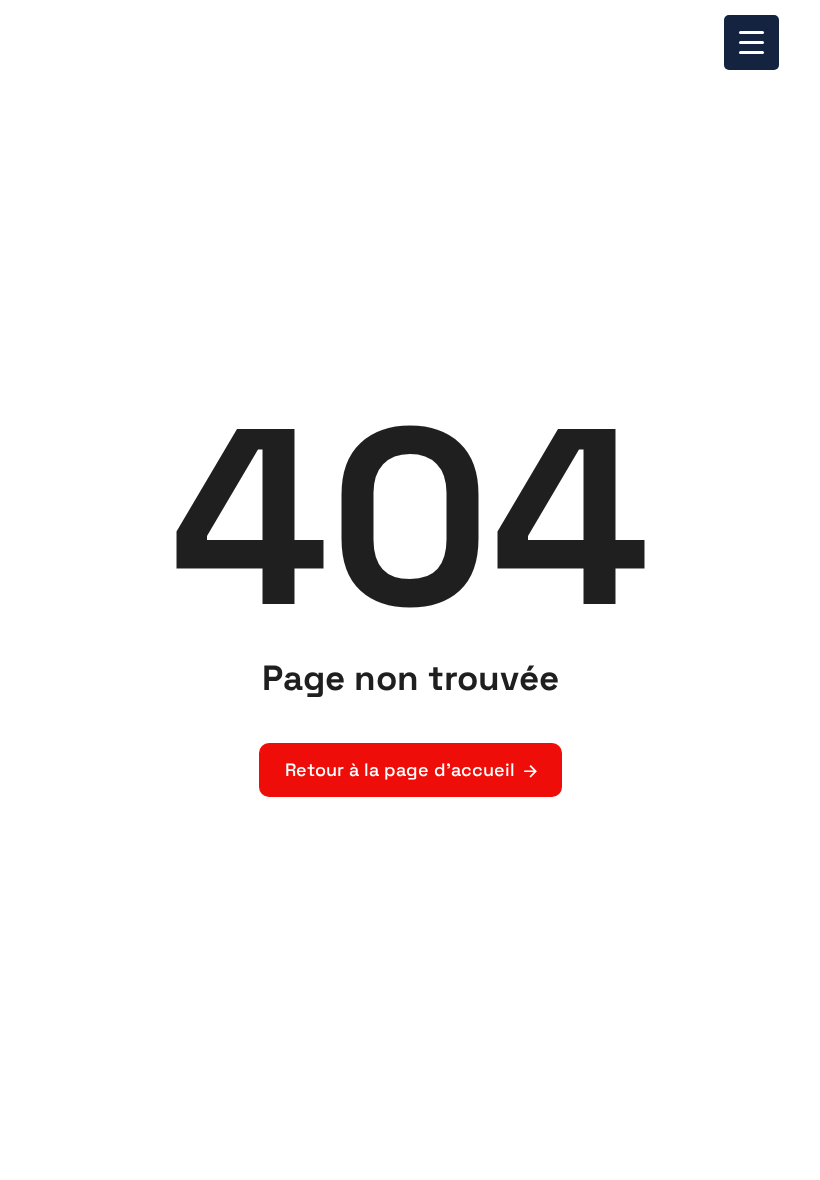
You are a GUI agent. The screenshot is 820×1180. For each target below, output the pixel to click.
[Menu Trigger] (751, 42)
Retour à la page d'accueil (400, 769)
